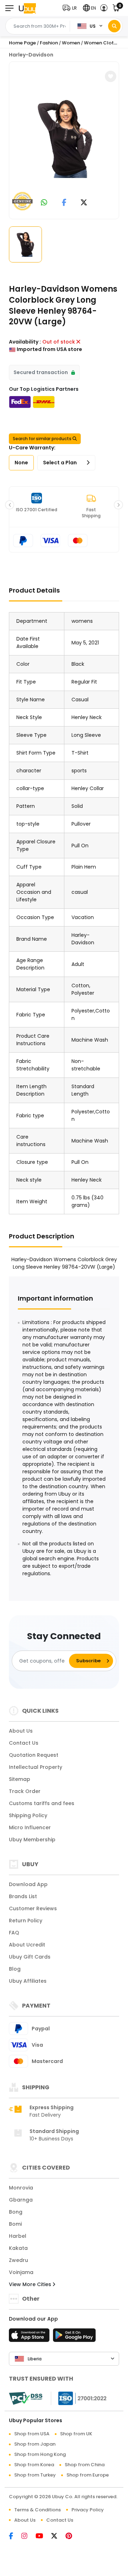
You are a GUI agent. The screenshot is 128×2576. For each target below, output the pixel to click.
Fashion (49, 43)
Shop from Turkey (35, 2475)
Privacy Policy (88, 2510)
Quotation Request (34, 1755)
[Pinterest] (72, 2537)
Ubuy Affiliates (28, 1981)
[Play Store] (74, 2337)
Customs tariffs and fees (42, 1803)
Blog (15, 1969)
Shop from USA (32, 2434)
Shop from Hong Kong (40, 2454)
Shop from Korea (34, 2465)
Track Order (25, 1791)
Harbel (18, 2236)
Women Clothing (104, 43)
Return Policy (26, 1921)
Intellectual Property (36, 1767)
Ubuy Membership (32, 1840)
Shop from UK (76, 2434)
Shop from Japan (35, 2444)
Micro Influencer (30, 1827)
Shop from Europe (88, 2475)
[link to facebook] (64, 203)
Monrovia (21, 2188)
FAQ (14, 1933)
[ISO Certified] (79, 2398)
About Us (21, 1731)
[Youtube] (43, 2537)
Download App (28, 1884)
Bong (16, 2212)
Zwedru (18, 2260)
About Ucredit (27, 1945)
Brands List (23, 1896)
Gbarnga (21, 2200)
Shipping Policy (28, 1815)
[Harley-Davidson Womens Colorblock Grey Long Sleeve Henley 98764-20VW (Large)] (65, 139)
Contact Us (24, 1743)
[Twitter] (58, 2537)
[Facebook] (15, 2537)
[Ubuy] (27, 8)
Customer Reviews (33, 1908)
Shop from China (85, 2465)
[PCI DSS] (26, 2398)
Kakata (18, 2248)
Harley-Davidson (31, 55)
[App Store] (30, 2337)
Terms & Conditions (38, 2510)
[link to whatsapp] (44, 203)
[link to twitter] (84, 203)
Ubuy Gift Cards (30, 1957)
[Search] (114, 26)
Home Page (22, 43)
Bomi (15, 2224)
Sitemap (20, 1779)
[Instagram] (28, 2537)
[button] (71, 8)
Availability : (25, 342)
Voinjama (21, 2272)
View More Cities (31, 2284)
